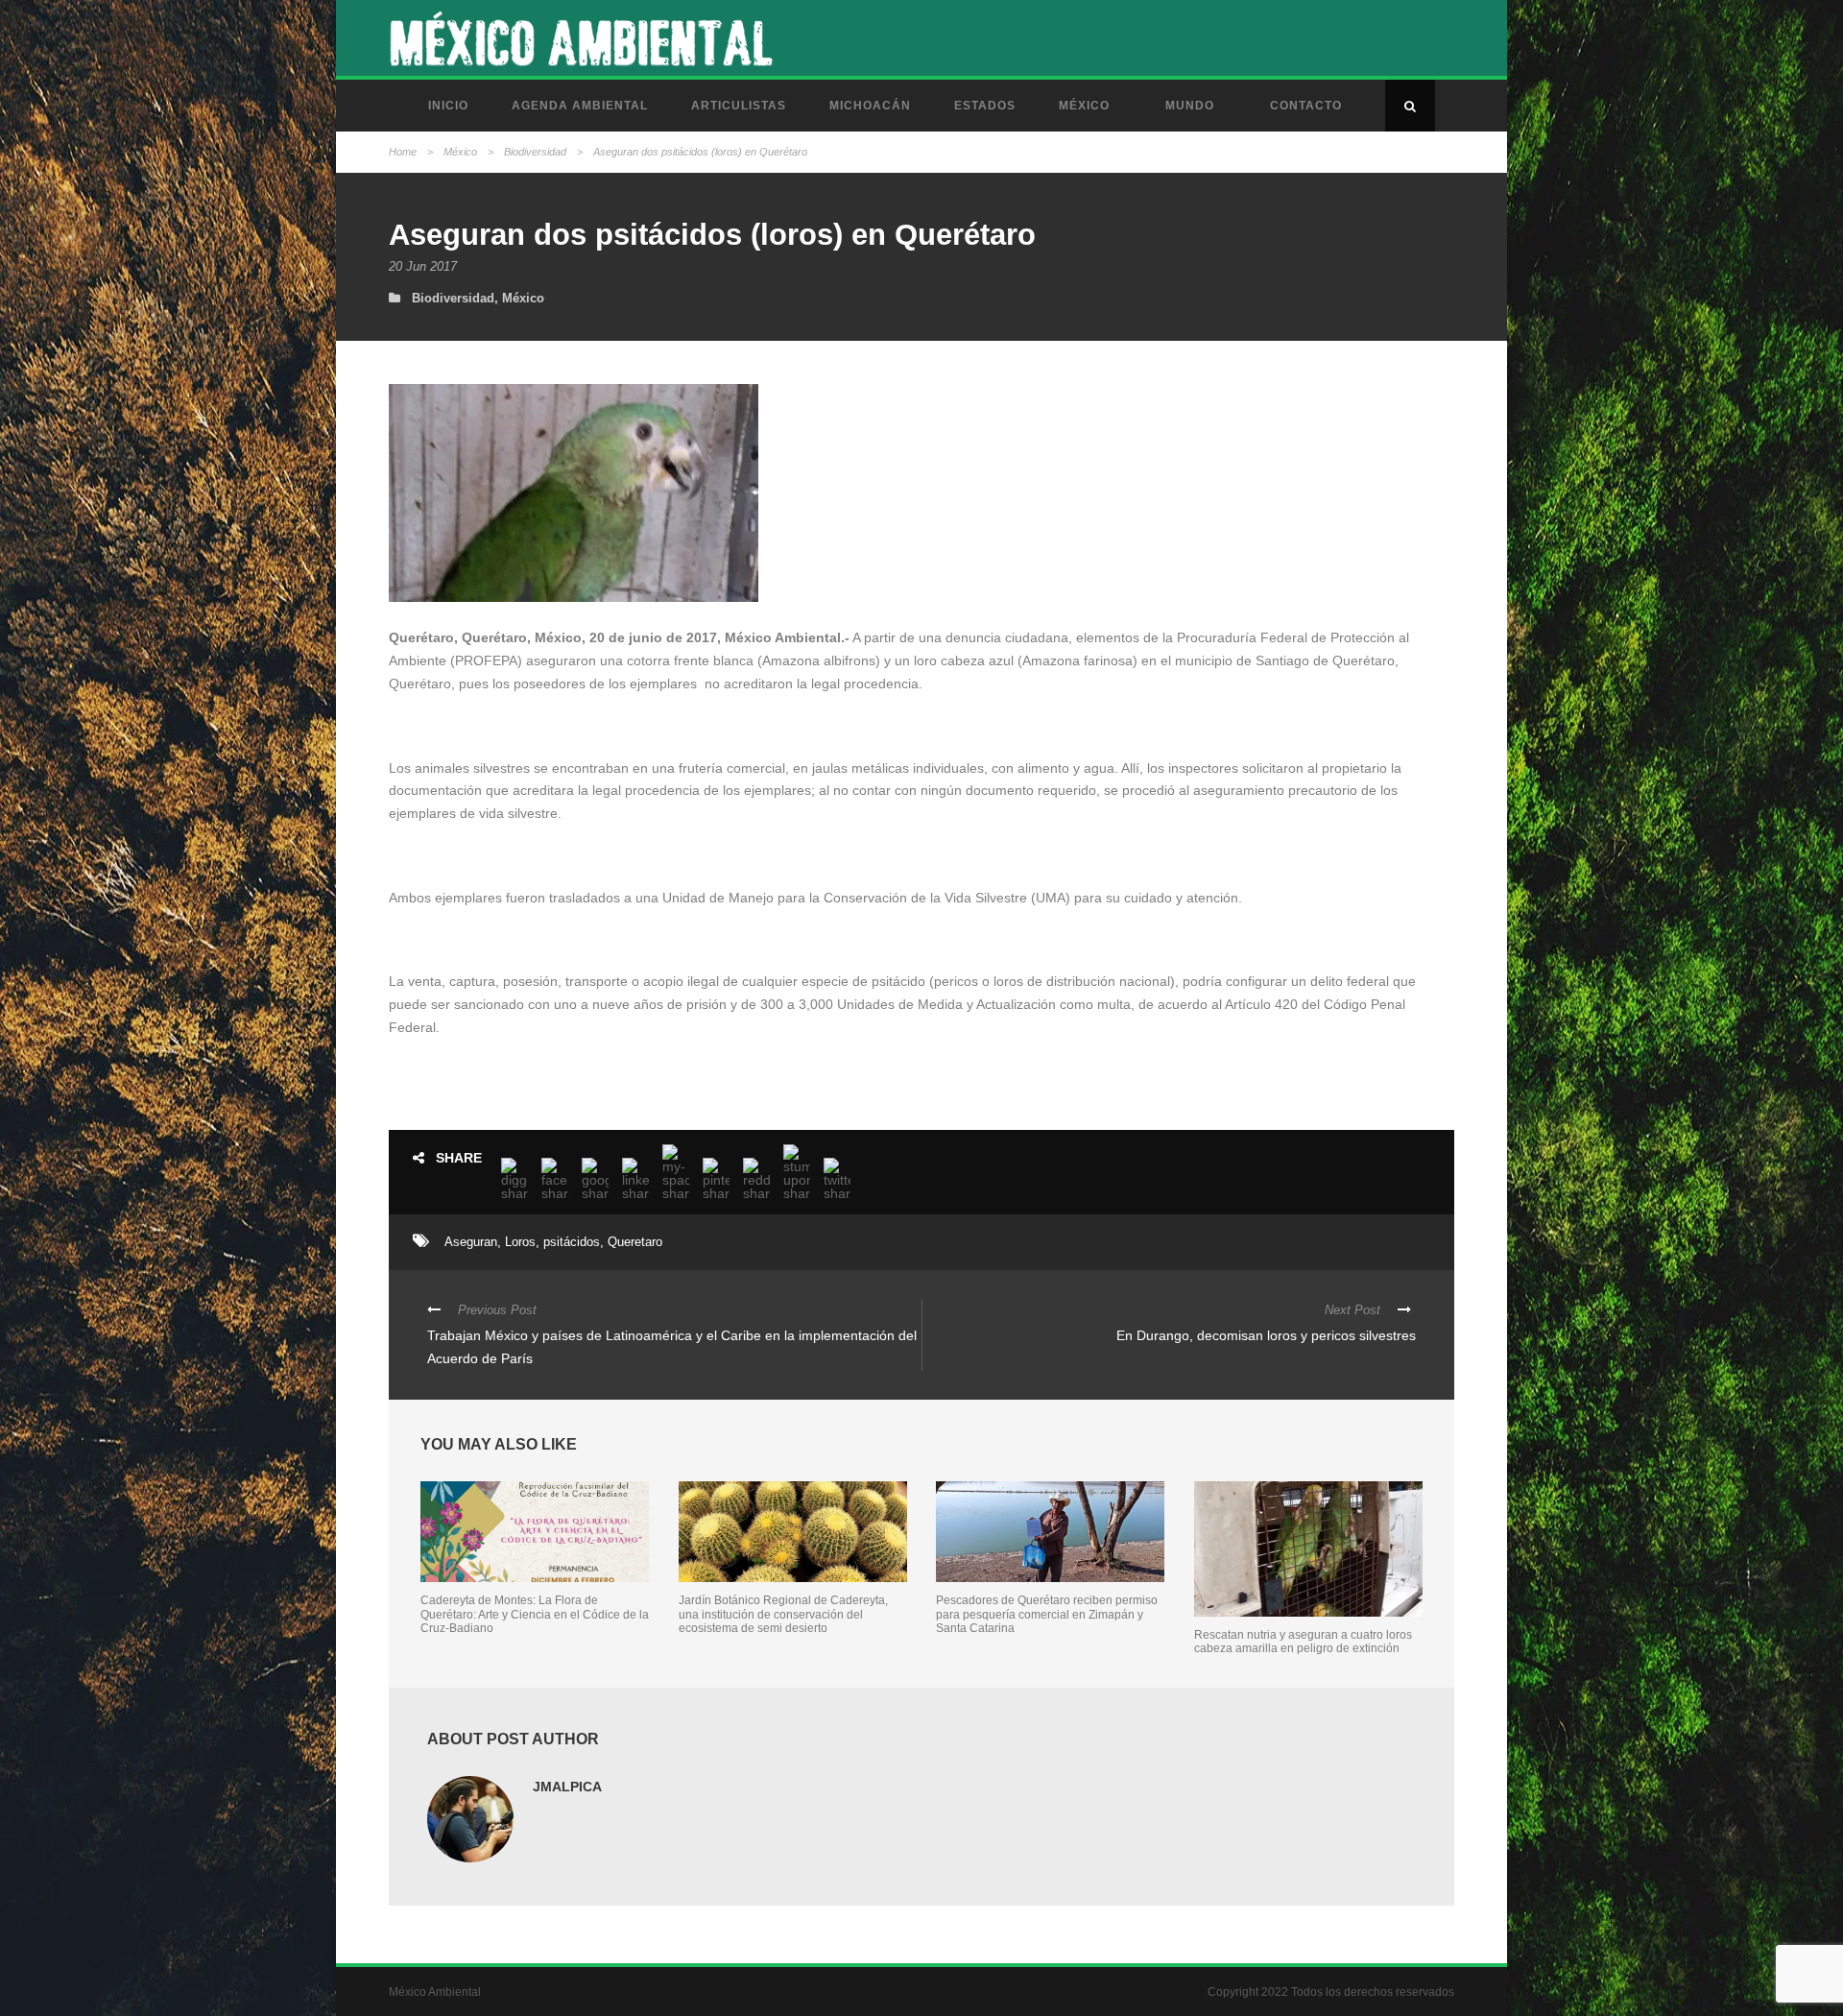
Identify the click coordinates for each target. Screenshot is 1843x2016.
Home (403, 152)
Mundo (1190, 106)
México (1084, 106)
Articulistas (739, 106)
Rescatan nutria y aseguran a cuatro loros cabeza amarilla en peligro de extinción (1303, 1642)
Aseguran (471, 1242)
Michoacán (870, 106)
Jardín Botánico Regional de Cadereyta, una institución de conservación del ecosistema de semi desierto (783, 1614)
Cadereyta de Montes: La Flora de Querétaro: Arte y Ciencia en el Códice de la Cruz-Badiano (535, 1614)
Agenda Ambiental (580, 106)
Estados (985, 106)
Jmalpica (567, 1787)
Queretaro (635, 1242)
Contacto (1306, 106)
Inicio (448, 106)
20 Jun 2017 (423, 266)
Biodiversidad (535, 152)
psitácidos (572, 1242)
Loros (520, 1242)
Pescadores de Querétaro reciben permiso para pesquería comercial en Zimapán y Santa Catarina (1047, 1614)
